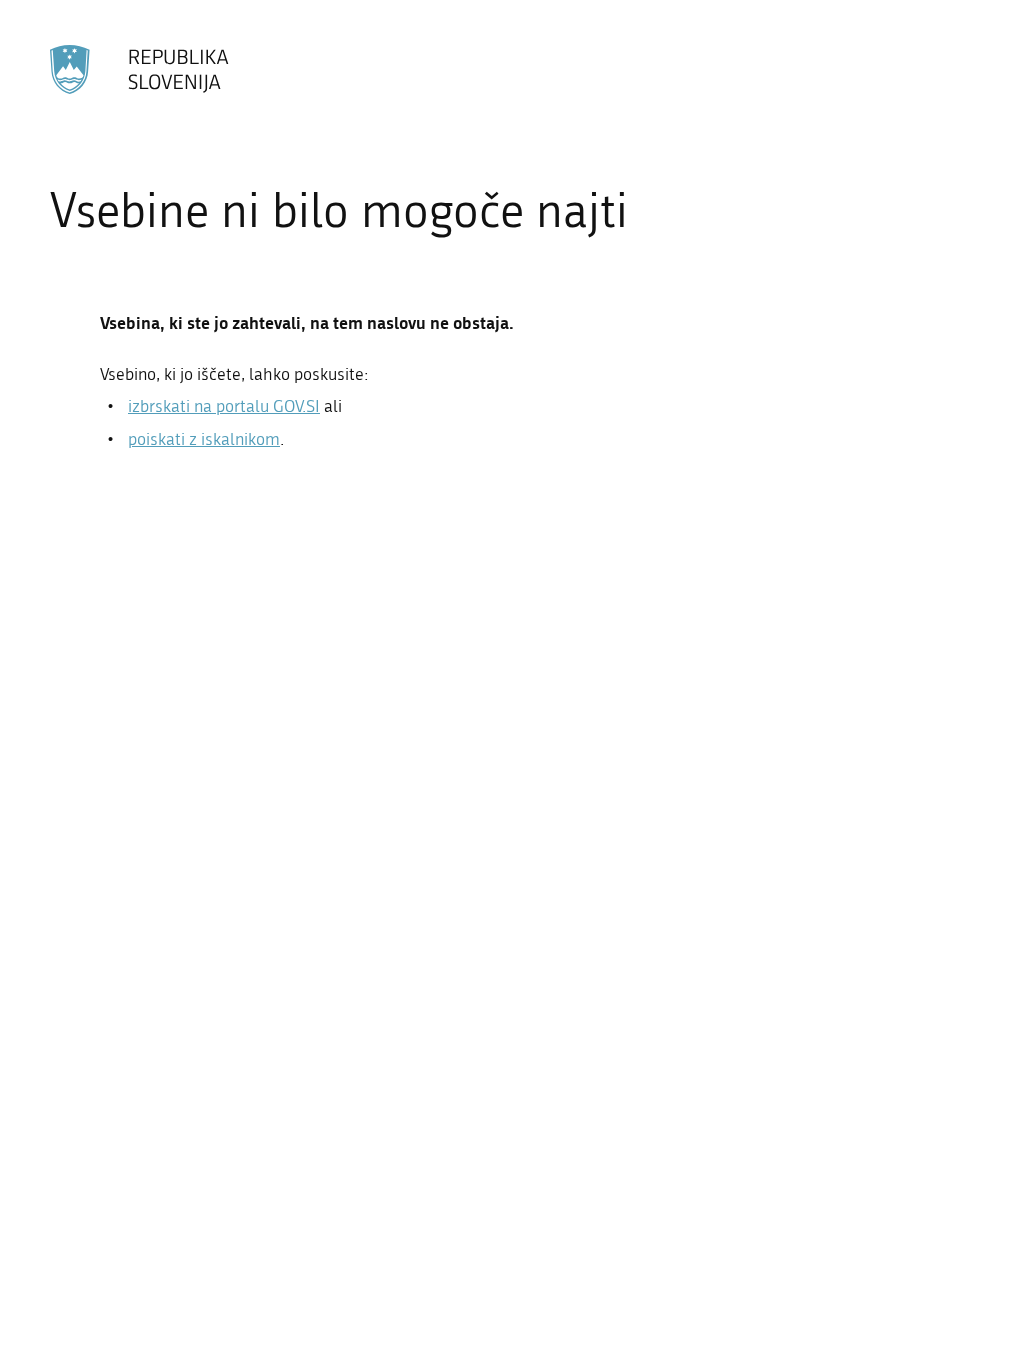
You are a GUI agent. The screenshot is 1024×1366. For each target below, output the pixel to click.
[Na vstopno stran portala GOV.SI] (140, 69)
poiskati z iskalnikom (204, 439)
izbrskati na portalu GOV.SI (224, 406)
